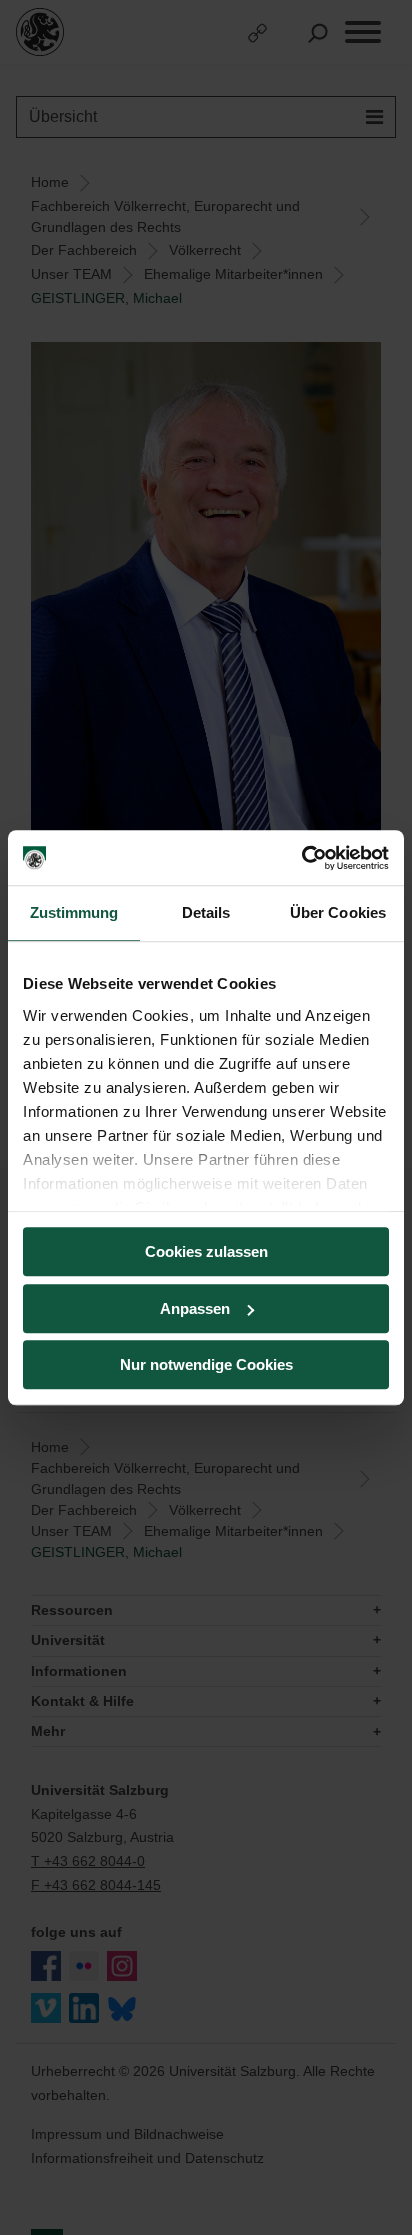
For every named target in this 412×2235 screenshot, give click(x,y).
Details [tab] (206, 912)
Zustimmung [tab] (74, 912)
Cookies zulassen (206, 1251)
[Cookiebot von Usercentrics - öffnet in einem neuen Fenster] (301, 858)
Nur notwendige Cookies (206, 1364)
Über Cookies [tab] (338, 912)
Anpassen (195, 1308)
